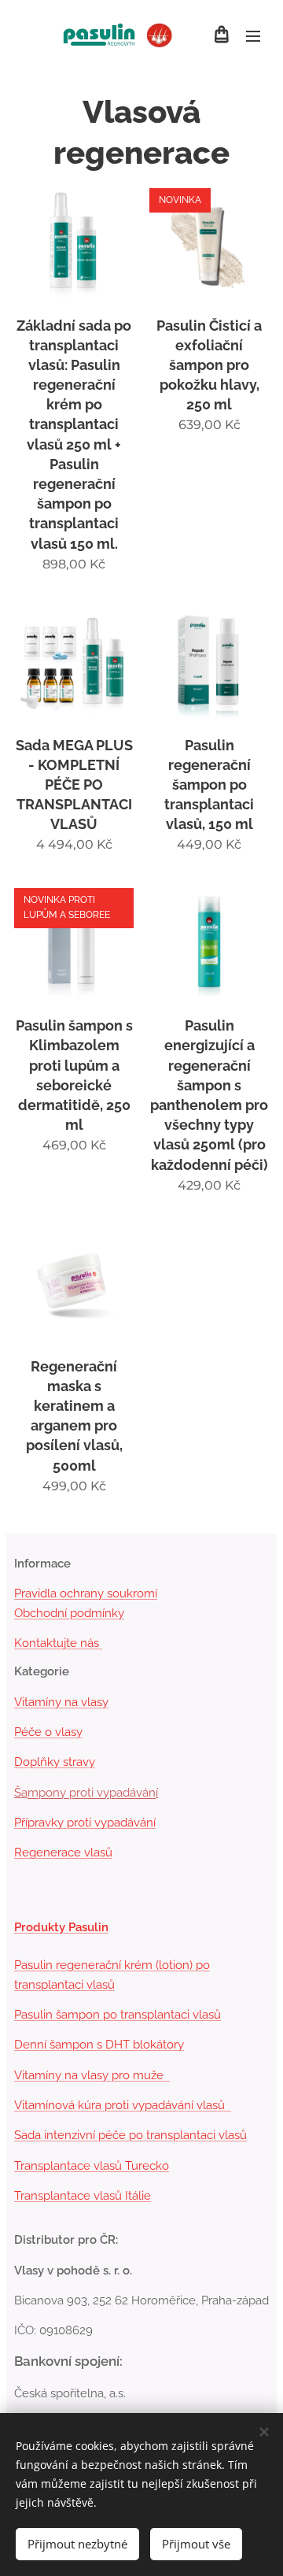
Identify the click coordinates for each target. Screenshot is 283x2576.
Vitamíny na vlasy (61, 1702)
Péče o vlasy (48, 1732)
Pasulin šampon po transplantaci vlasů (118, 2015)
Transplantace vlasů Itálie (83, 2196)
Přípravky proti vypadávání (85, 1823)
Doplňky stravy (55, 1762)
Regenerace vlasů (63, 1852)
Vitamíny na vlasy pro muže (92, 2075)
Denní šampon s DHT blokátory (99, 2045)
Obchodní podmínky (69, 1613)
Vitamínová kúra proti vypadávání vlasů (123, 2105)
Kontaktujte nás (58, 1643)
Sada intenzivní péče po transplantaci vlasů (130, 2135)
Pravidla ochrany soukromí (86, 1593)
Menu (253, 35)
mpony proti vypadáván (92, 1793)
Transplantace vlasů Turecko (92, 2166)
